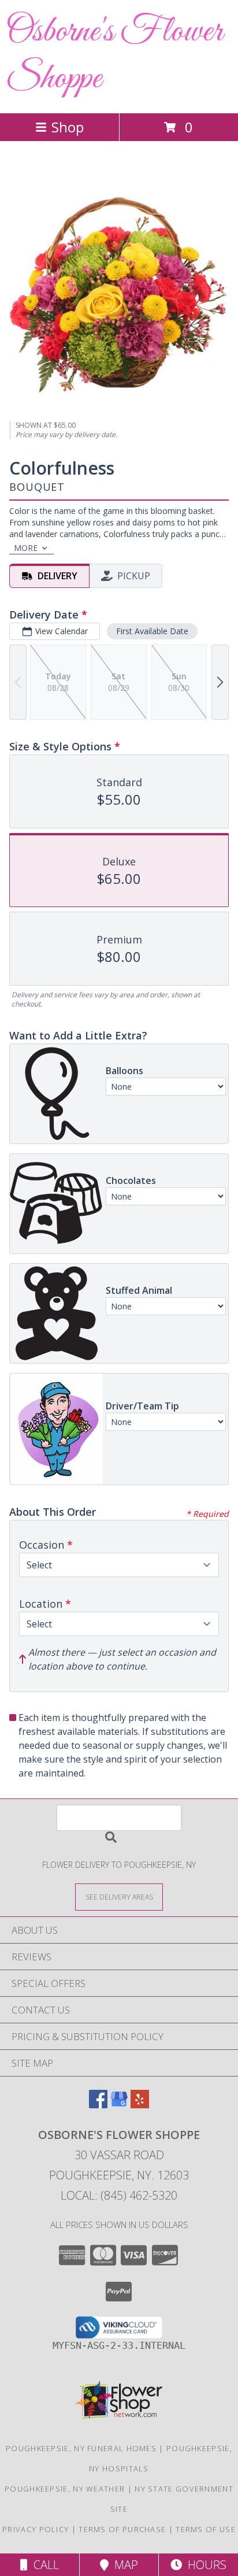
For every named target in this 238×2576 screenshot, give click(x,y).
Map (123, 2565)
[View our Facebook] (98, 2105)
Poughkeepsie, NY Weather (65, 2489)
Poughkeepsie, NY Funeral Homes (81, 2448)
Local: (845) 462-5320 (119, 2195)
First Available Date (152, 631)
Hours (204, 2565)
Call (43, 2565)
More (26, 548)
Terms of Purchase (122, 2529)
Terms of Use (206, 2529)
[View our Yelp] (140, 2105)
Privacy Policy (36, 2529)
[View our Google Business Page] (119, 2105)
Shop (68, 127)
